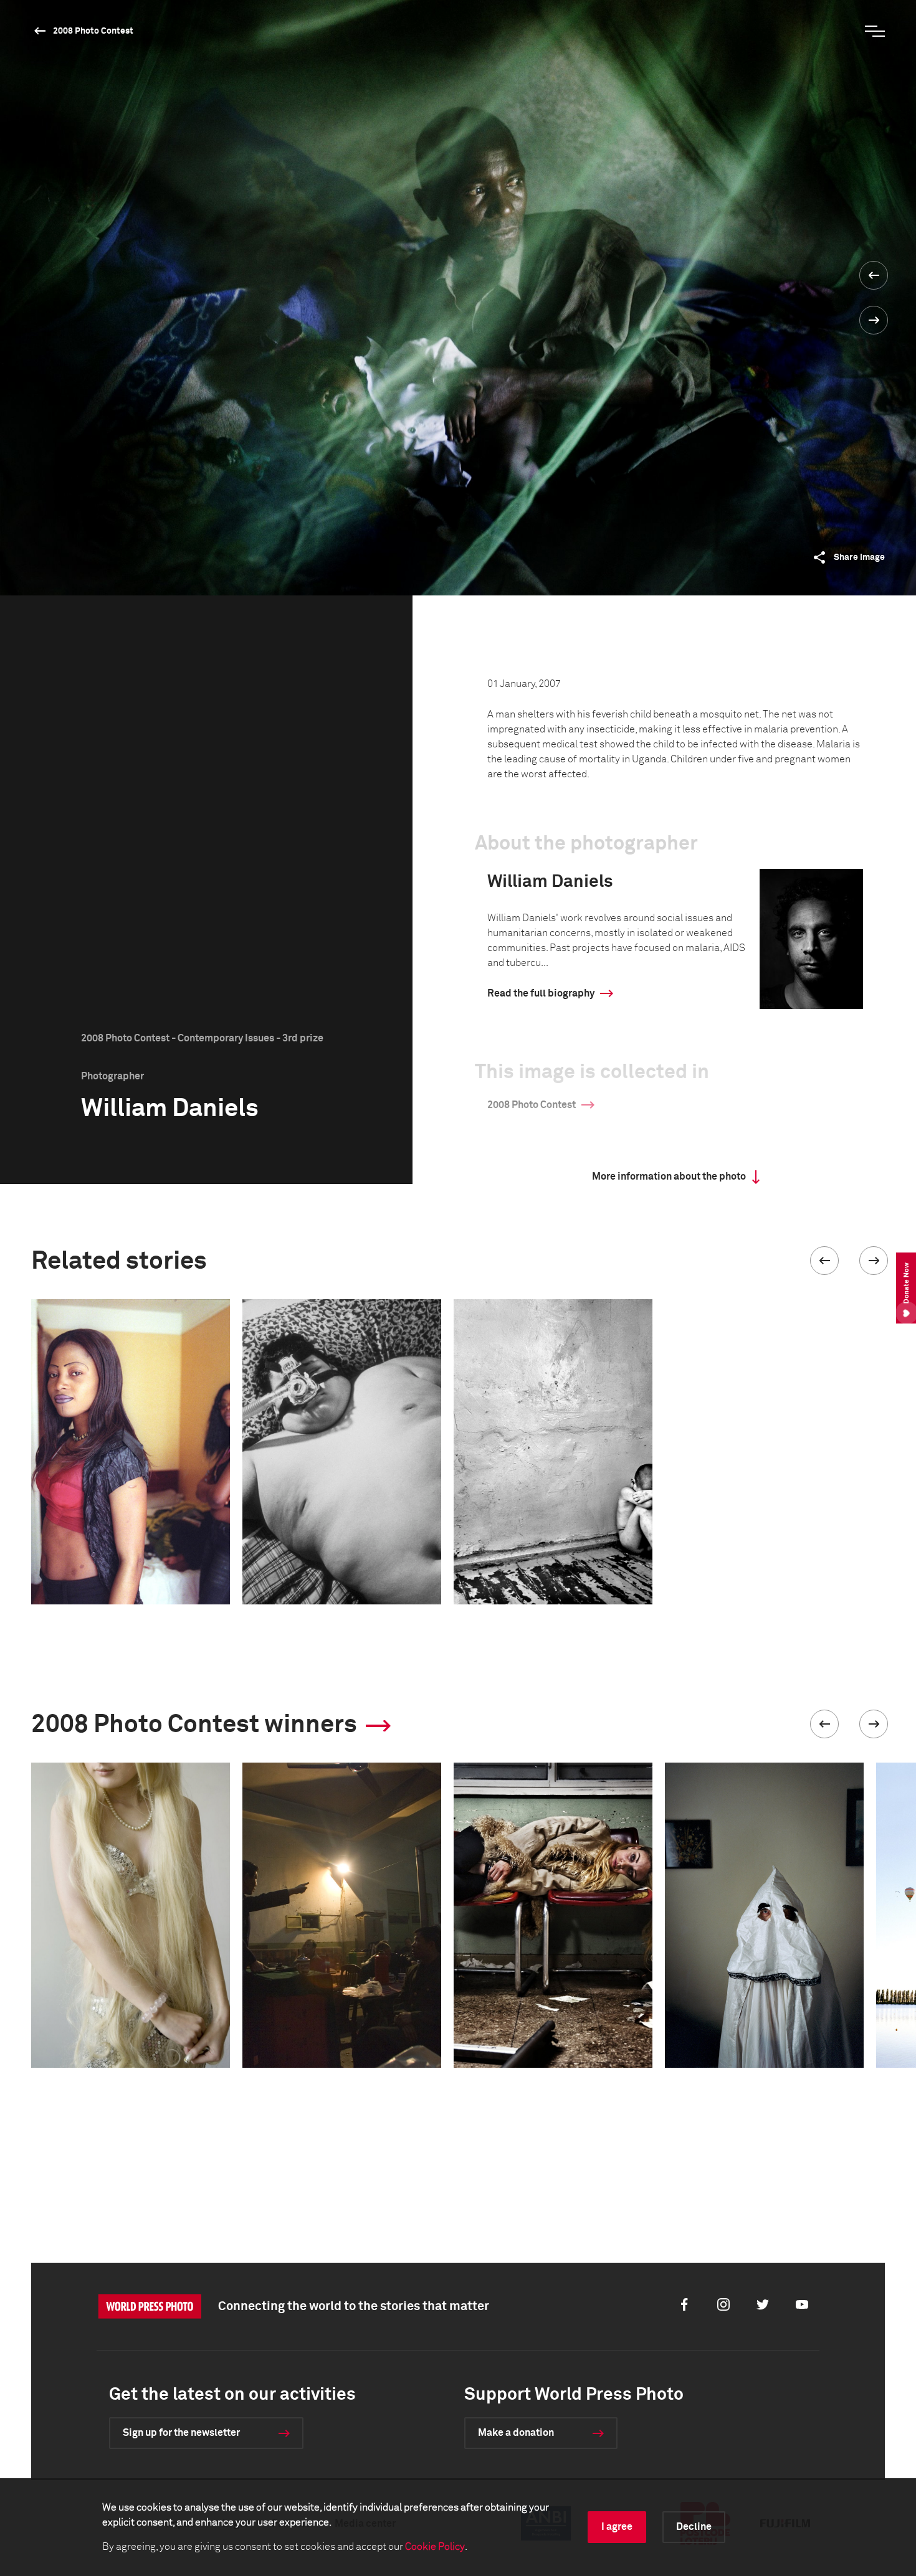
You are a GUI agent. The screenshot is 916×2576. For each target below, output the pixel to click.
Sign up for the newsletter (181, 2433)
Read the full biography (541, 993)
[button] (824, 1261)
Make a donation (516, 2433)
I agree (617, 2527)
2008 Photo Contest (93, 31)
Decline (694, 2527)
